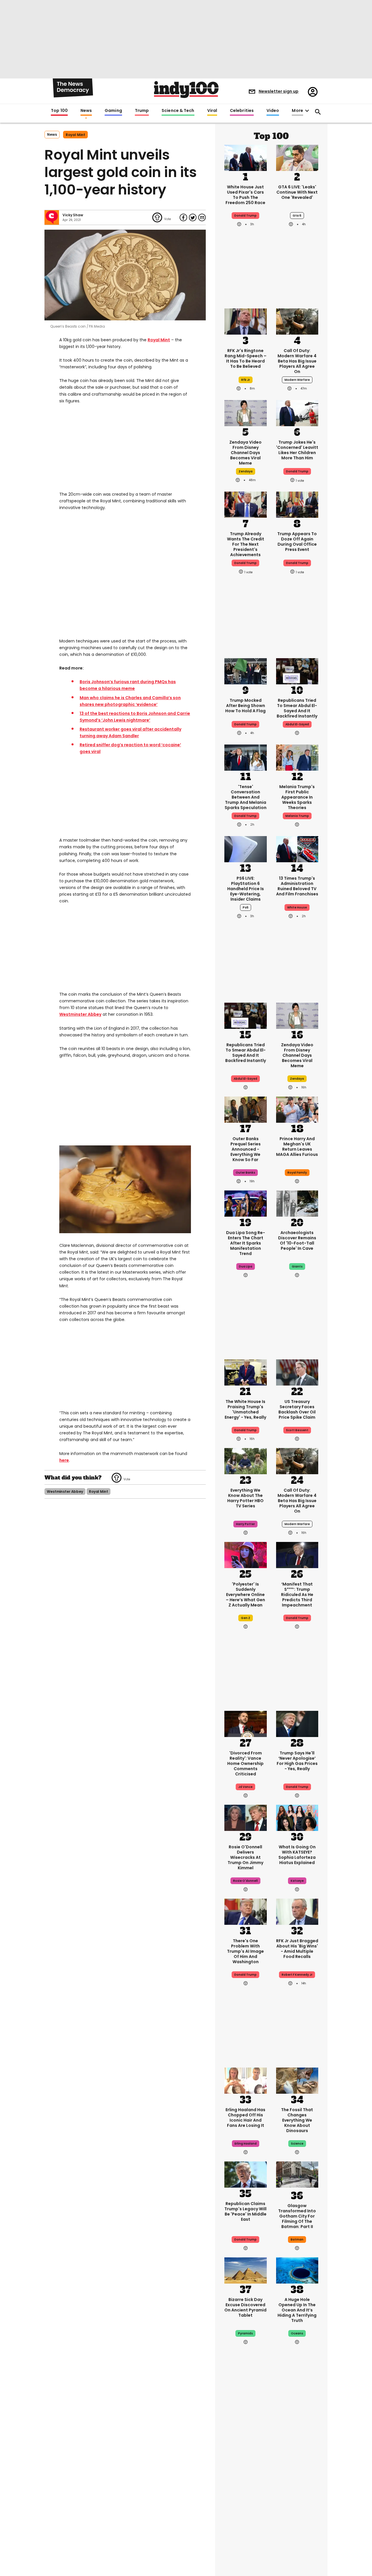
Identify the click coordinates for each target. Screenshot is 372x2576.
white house (297, 907)
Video (273, 111)
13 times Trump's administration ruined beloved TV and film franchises (297, 886)
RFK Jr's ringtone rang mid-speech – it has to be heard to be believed (246, 358)
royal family (297, 1173)
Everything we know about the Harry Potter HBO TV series (245, 1498)
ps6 (246, 907)
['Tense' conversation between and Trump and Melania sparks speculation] (246, 757)
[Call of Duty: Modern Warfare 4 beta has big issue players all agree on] (297, 321)
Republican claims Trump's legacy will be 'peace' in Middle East (245, 2211)
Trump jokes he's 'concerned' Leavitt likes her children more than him (297, 450)
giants (297, 1266)
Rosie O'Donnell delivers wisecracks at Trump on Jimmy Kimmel (245, 1857)
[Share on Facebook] (183, 217)
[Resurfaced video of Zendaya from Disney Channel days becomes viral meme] (246, 413)
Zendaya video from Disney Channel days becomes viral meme (245, 453)
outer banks (245, 1173)
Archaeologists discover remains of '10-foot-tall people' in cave (297, 1240)
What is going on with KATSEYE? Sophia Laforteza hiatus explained (297, 1855)
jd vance (245, 1787)
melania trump (297, 816)
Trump (142, 111)
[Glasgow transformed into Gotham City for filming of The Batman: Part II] (297, 2176)
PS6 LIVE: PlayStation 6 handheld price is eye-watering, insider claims (246, 889)
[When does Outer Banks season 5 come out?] (297, 2439)
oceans (297, 2333)
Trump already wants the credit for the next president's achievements (246, 544)
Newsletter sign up (279, 91)
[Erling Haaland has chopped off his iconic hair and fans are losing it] (246, 2080)
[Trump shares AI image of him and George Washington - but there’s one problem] (246, 1911)
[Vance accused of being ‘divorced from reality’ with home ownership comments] (246, 1723)
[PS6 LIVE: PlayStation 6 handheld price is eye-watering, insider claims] (246, 849)
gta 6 (297, 216)
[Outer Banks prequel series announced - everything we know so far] (246, 1109)
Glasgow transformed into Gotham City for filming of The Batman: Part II (297, 2216)
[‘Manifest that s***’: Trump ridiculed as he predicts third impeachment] (297, 1554)
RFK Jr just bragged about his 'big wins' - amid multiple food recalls (297, 1949)
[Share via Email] (202, 217)
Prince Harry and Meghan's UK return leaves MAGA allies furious (297, 1147)
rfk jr (246, 380)
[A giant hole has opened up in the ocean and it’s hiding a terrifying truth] (297, 2270)
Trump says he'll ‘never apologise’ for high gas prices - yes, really (297, 1761)
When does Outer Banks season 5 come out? (297, 2474)
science (297, 2144)
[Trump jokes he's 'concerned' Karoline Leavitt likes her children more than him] (297, 413)
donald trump (297, 471)
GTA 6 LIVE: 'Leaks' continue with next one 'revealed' (297, 192)
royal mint (75, 135)
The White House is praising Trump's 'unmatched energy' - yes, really (245, 1409)
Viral (212, 111)
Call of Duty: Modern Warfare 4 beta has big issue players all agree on (297, 361)
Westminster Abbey (80, 1014)
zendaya (246, 471)
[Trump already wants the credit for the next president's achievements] (246, 504)
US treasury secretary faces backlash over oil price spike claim (297, 1409)
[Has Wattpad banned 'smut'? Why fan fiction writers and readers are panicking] (246, 2439)
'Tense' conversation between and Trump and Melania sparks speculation (246, 797)
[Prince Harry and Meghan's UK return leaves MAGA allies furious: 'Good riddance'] (297, 1109)
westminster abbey (65, 1491)
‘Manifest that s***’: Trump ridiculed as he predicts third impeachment (297, 1595)
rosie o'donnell (245, 1881)
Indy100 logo (186, 90)
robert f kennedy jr (297, 1975)
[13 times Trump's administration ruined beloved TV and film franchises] (297, 849)
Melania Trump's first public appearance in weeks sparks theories (297, 797)
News (86, 111)
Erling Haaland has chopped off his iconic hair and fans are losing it (245, 2118)
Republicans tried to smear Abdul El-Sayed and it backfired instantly (297, 708)
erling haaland (246, 2144)
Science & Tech (178, 111)
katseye (297, 1881)
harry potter (245, 1524)
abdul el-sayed (297, 724)
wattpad (246, 2502)
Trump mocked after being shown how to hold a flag (245, 706)
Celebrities (242, 111)
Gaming (113, 111)
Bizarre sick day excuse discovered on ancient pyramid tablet (245, 2307)
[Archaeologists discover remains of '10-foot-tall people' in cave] (297, 1203)
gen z (246, 1618)
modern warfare (297, 380)
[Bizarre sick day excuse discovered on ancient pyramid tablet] (246, 2270)
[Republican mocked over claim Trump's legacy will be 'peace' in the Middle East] (246, 2174)
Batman (297, 2240)
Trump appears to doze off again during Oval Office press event (297, 542)
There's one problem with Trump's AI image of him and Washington (245, 1951)
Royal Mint (159, 340)
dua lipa (246, 1266)
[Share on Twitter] (193, 217)
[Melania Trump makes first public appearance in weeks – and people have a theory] (297, 757)
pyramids (245, 2333)
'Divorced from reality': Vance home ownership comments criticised (245, 1763)
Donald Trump (245, 216)
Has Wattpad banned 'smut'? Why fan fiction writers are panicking (245, 2479)
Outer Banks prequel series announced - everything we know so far (246, 1149)
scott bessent (297, 1430)
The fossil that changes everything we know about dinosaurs (297, 2120)
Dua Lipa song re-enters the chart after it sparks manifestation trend (246, 1243)
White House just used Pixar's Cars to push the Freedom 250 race (245, 195)
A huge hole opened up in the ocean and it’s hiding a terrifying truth (297, 2310)
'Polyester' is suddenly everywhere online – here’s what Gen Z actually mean (245, 1595)
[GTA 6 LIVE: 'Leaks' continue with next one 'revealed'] (297, 157)
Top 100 (59, 111)
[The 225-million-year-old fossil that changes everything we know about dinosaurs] (297, 2080)
